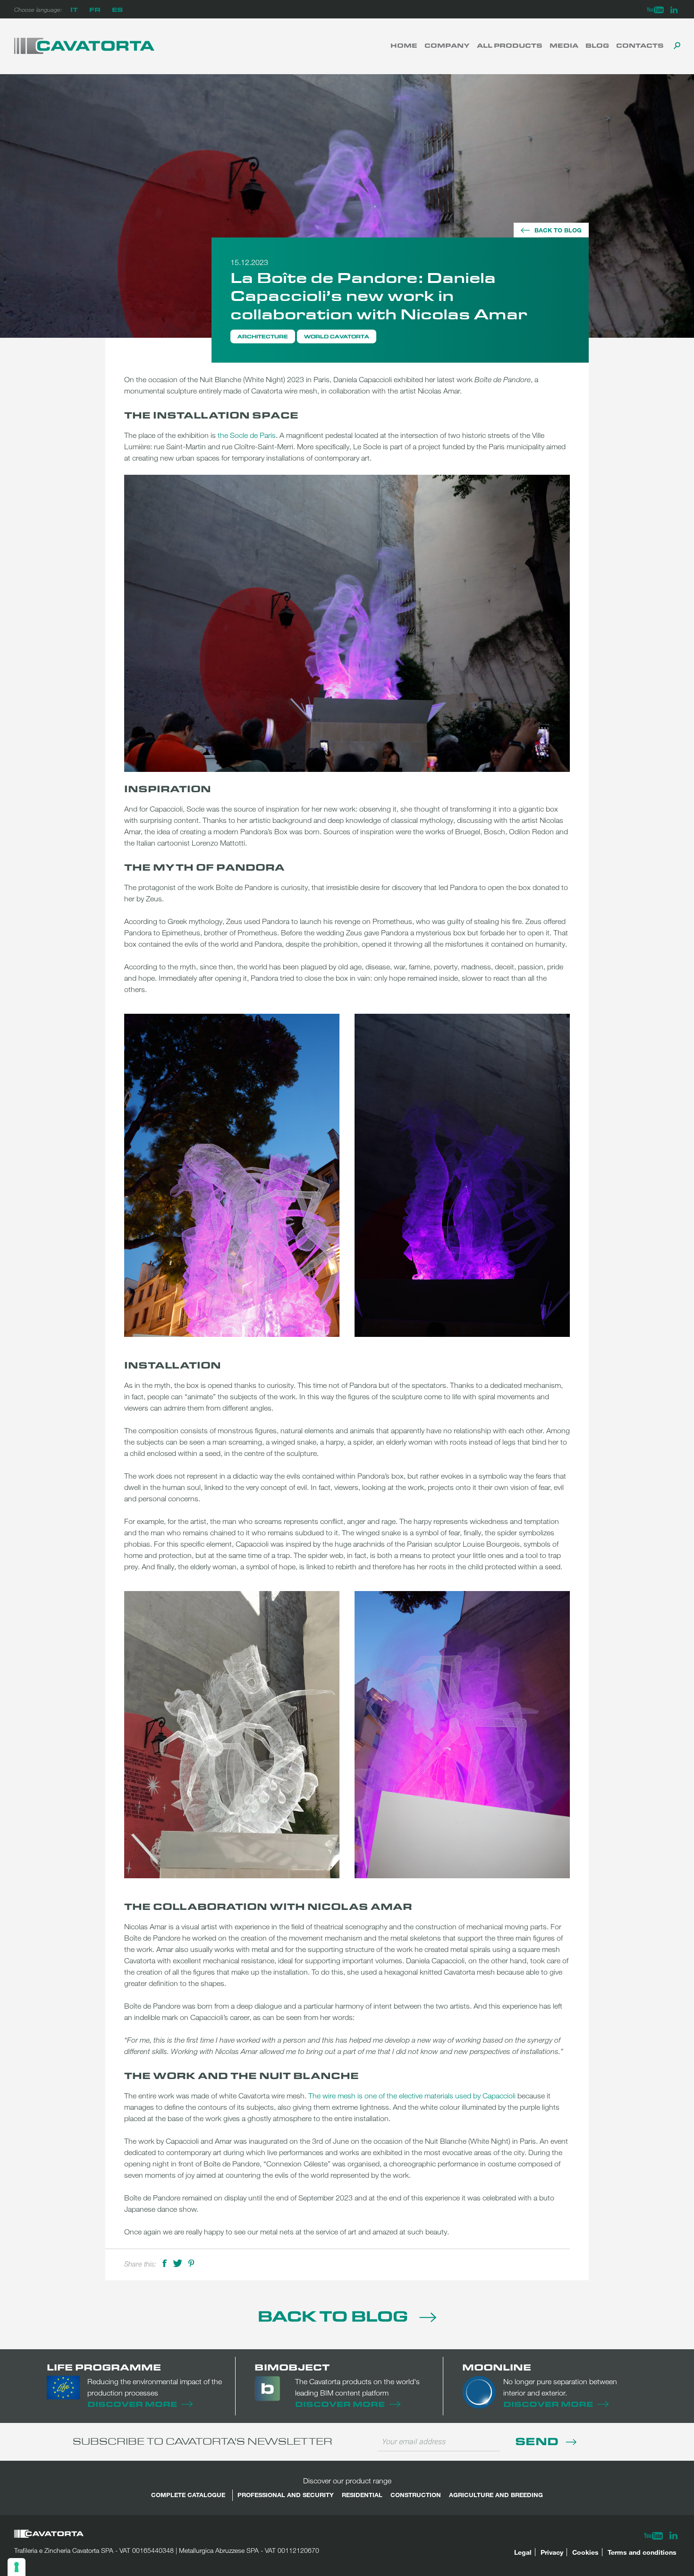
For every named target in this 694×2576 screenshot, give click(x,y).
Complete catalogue (188, 2495)
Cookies (585, 2552)
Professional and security (286, 2495)
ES (117, 9)
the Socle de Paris (247, 435)
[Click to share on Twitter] (178, 2262)
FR (95, 9)
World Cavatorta (337, 336)
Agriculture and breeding (496, 2495)
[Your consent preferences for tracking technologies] (17, 2567)
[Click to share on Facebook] (165, 2262)
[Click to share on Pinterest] (191, 2262)
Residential (362, 2495)
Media (564, 45)
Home (404, 45)
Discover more (132, 2404)
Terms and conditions (642, 2552)
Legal (523, 2552)
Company (447, 45)
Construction (416, 2495)
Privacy (552, 2552)
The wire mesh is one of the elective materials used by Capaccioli (412, 2096)
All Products (510, 45)
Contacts (640, 45)
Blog (597, 45)
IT (74, 9)
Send (538, 2441)
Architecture (263, 336)
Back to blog (558, 230)
